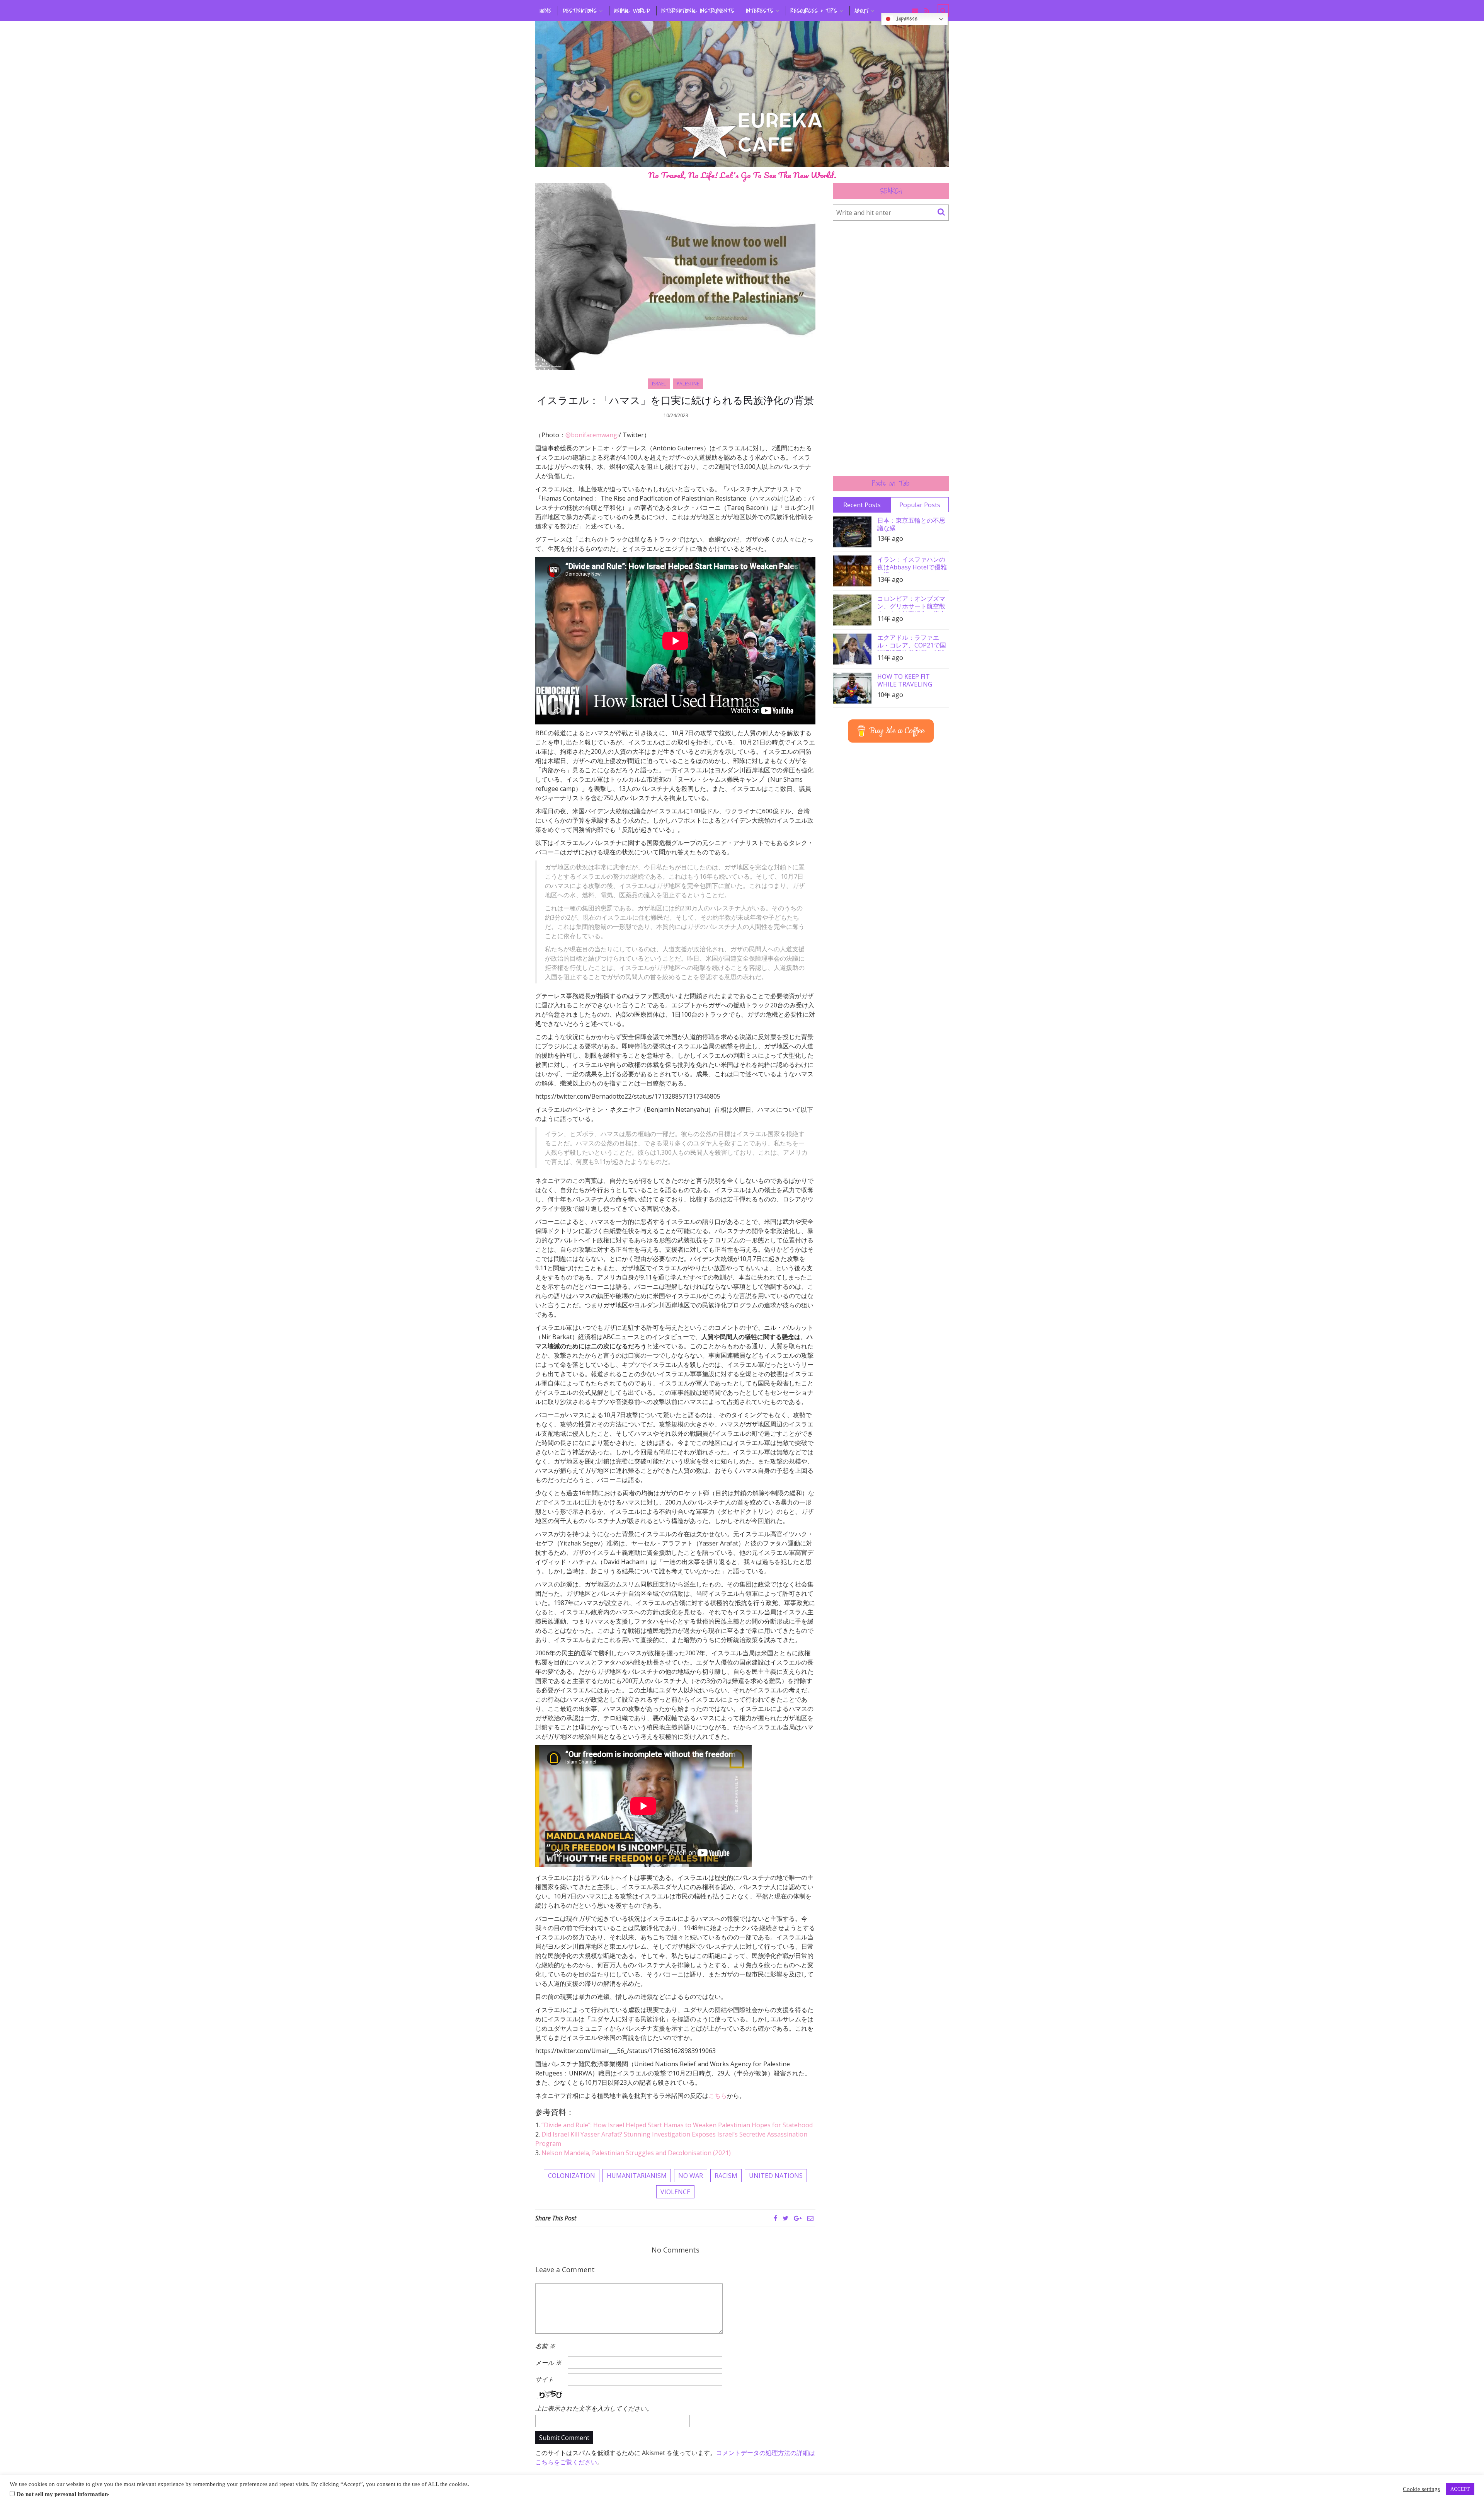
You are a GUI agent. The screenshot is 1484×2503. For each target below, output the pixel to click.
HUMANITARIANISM (637, 2176)
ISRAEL (659, 384)
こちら (718, 2096)
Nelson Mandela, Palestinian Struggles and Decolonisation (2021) (636, 2153)
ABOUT (862, 11)
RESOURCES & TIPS (814, 11)
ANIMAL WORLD (632, 11)
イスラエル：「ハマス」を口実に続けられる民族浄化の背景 (675, 400)
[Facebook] (775, 2218)
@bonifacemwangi (592, 435)
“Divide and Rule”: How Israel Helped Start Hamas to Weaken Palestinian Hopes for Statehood (677, 2125)
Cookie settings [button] (1421, 2489)
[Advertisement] (891, 348)
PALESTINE (688, 384)
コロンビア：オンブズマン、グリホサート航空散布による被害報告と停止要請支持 (911, 603)
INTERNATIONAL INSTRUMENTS (698, 11)
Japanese (905, 19)
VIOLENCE (675, 2192)
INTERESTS (760, 11)
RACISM (726, 2176)
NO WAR (691, 2176)
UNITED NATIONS (776, 2176)
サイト (545, 2379)
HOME (546, 11)
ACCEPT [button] (1460, 2489)
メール (548, 2363)
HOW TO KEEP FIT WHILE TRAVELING (905, 680)
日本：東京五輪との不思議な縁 (911, 524)
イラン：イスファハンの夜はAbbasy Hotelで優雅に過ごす (912, 564)
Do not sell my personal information (62, 2494)
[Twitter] (785, 2218)
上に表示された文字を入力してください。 (594, 2408)
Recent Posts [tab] (862, 505)
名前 (545, 2346)
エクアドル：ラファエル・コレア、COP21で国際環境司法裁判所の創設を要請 (912, 642)
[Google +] (798, 2218)
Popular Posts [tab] (920, 505)
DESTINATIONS (580, 11)
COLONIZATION (572, 2176)
